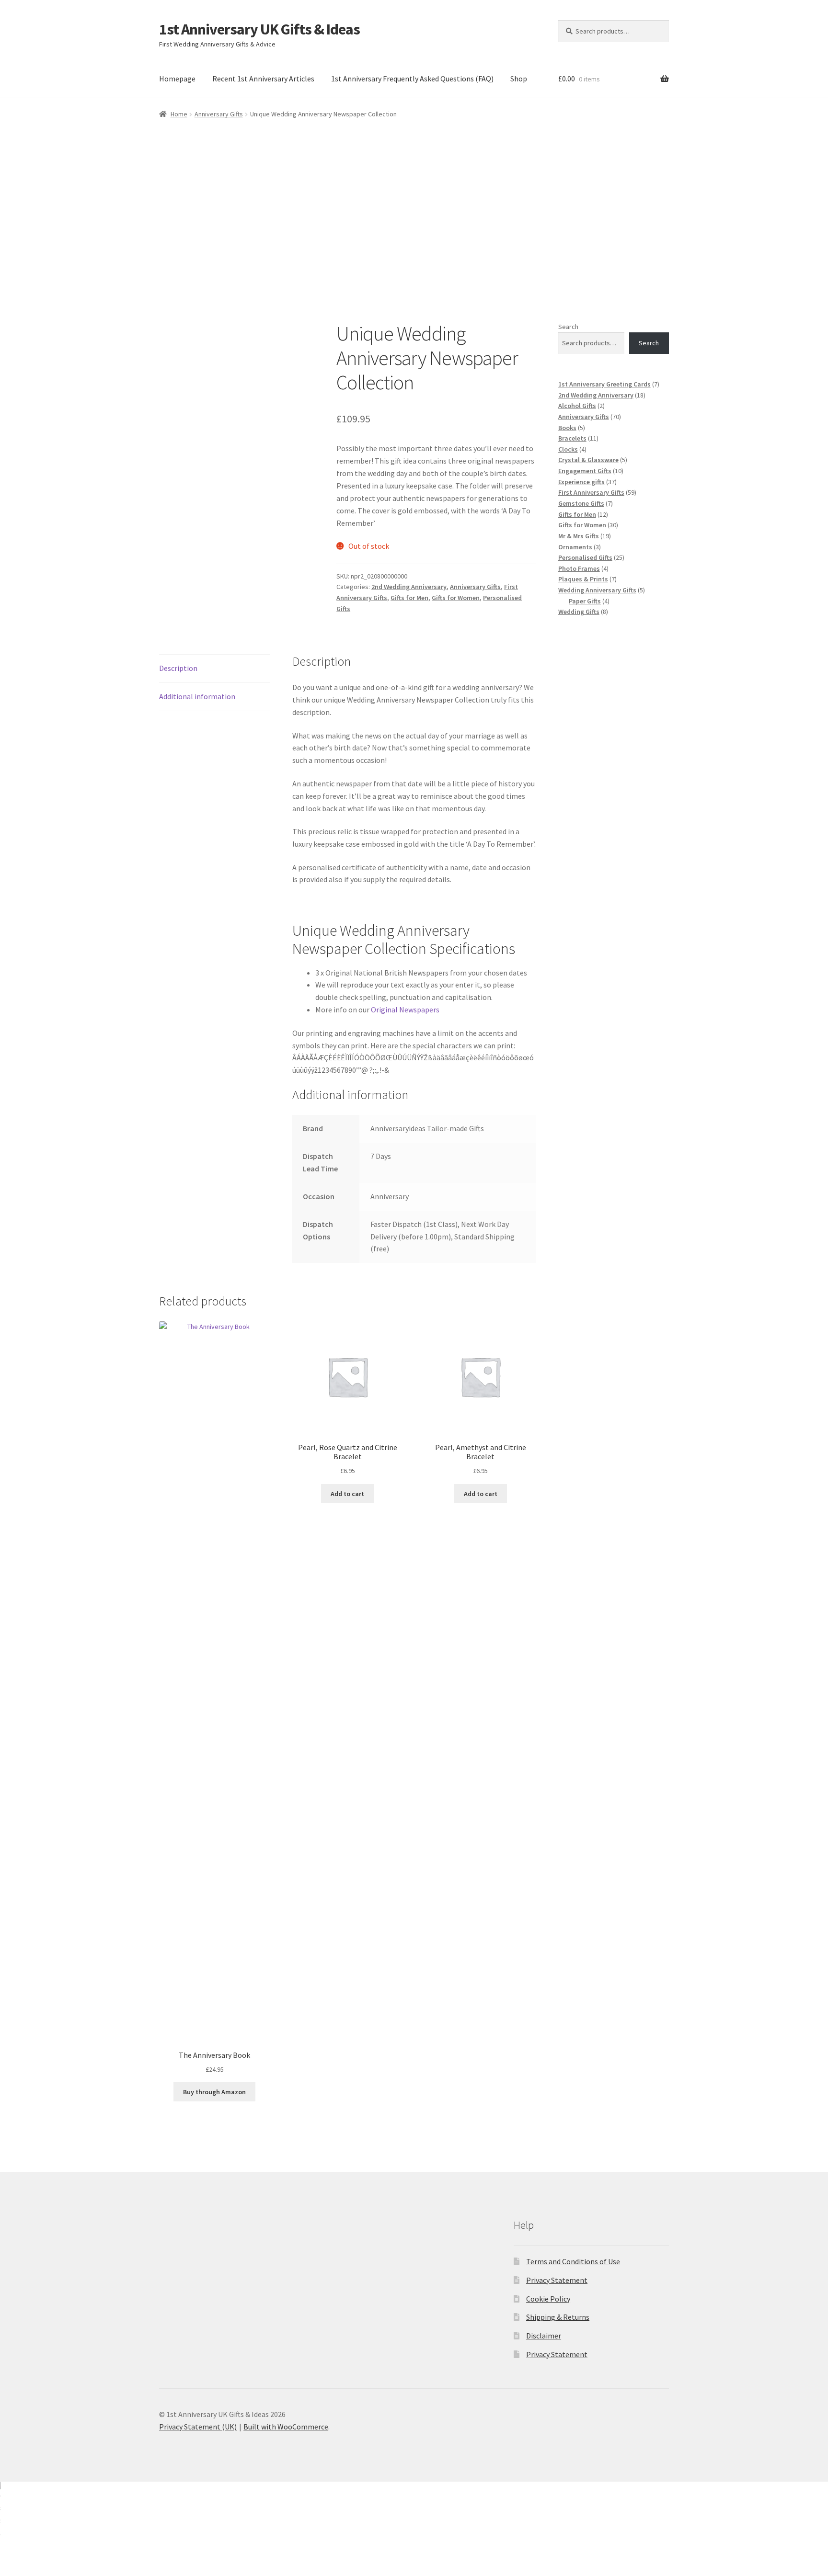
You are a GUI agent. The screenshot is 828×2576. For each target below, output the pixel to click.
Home (179, 114)
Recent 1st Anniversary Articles (263, 79)
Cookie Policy (548, 2299)
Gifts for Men (409, 598)
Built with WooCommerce (286, 2427)
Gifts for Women (456, 598)
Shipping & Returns (558, 2317)
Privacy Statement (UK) (198, 2427)
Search (568, 327)
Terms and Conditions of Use (573, 2261)
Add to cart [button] (347, 1494)
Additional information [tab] (197, 696)
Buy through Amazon (214, 2092)
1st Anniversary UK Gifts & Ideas (259, 29)
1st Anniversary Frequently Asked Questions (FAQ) (412, 79)
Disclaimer (544, 2336)
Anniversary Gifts (219, 114)
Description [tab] (178, 668)
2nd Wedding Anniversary (409, 587)
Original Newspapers (405, 1010)
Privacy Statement (557, 2280)
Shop (519, 79)
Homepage (177, 79)
